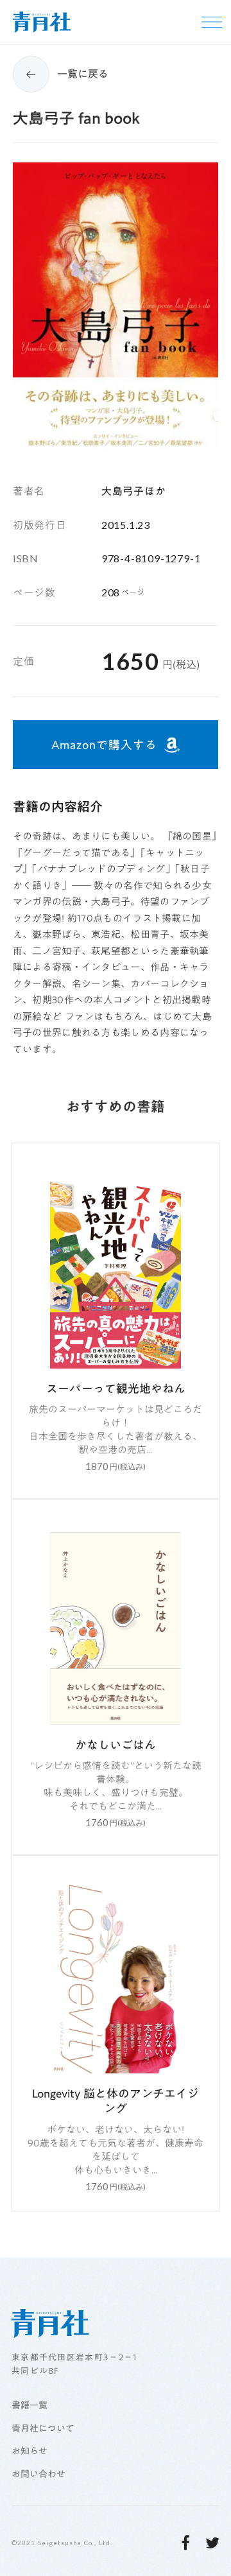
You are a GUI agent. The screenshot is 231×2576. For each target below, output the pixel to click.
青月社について (43, 2429)
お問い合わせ (38, 2475)
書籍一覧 (30, 2406)
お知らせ (30, 2451)
